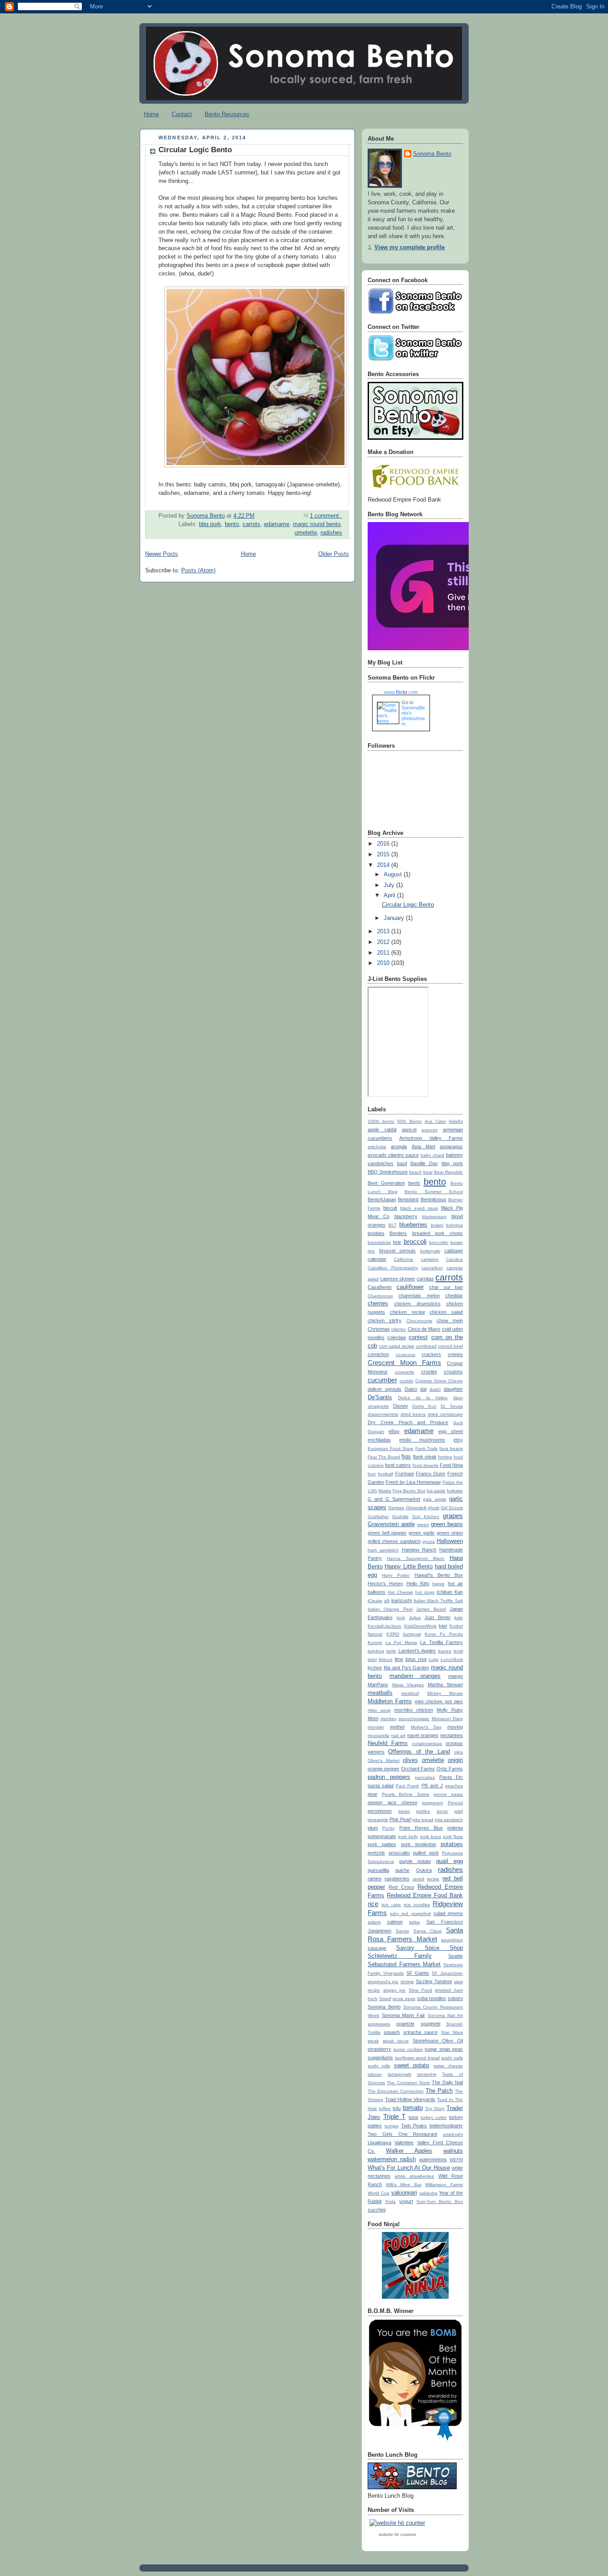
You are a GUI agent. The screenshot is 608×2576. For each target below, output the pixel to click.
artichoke (377, 1147)
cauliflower (410, 1287)
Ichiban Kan (450, 1592)
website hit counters (397, 2535)
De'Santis (380, 1397)
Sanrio (402, 1931)
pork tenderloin (419, 1844)
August (394, 875)
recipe (433, 1879)
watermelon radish (392, 2159)
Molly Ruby (450, 1710)
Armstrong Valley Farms (431, 1138)
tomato (413, 2108)
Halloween (450, 1541)
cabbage (454, 1251)
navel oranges (423, 1735)
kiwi (443, 1626)
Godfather (378, 1517)
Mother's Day (426, 1727)
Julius (415, 1618)
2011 (384, 953)
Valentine (404, 2143)
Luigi (434, 1659)
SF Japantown (447, 1973)
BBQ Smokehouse (388, 1172)
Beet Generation (386, 1183)
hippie (438, 1584)
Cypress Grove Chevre (439, 1381)
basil (402, 1163)
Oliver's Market (384, 1760)
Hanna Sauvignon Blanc (416, 1558)
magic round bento (317, 524)
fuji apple (436, 1491)
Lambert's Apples (417, 1651)
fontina (445, 1457)
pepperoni (432, 1803)
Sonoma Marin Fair (403, 2015)
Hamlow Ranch (419, 1550)
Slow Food (420, 1990)
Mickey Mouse (445, 1693)
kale (459, 1618)
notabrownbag (427, 1744)
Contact (182, 114)
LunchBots (452, 1659)
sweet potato (411, 2066)
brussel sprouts (398, 1251)
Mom (373, 1718)
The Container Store (408, 2083)
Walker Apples (409, 2151)
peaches (454, 1786)
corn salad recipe (396, 1346)
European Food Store (391, 1448)
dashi (435, 1389)
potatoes (452, 1844)
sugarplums (380, 2058)
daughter (453, 1389)
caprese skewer (398, 1279)
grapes (453, 1516)
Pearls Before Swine (406, 1794)
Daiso (411, 1389)
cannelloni (432, 1268)
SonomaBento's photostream (413, 716)
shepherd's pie (383, 1982)
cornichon (378, 1354)
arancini (430, 1130)
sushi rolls (379, 2066)
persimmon (380, 1811)
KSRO (393, 1634)
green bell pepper (387, 1533)
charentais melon (419, 1296)
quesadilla (378, 1870)
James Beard (431, 1609)
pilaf (459, 1811)
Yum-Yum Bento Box (440, 2201)
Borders (398, 1233)
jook (401, 1618)
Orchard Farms (418, 1769)
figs (406, 1457)
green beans (447, 1524)
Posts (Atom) (198, 571)
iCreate (375, 1601)
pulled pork (426, 1853)
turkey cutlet (434, 2117)
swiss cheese (448, 2066)
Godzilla (400, 1517)
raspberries (397, 1879)
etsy (458, 1440)
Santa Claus (428, 1931)
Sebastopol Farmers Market (404, 1964)
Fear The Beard (384, 1457)
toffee (385, 2108)
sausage (377, 1948)
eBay (394, 1431)
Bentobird (408, 1199)
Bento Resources (227, 114)
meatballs (380, 1693)
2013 (384, 932)
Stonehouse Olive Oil (438, 2041)
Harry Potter (396, 1575)
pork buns (431, 1837)
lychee (375, 1668)
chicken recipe (407, 1312)
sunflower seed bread (417, 2058)
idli (387, 1601)
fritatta (385, 1491)
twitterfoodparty (446, 2126)
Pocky (389, 1828)
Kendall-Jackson (385, 1626)
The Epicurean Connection (396, 2091)
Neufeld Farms (388, 1743)
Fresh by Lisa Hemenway (413, 1482)
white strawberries (415, 2176)
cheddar (454, 1296)
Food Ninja (451, 1465)
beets (414, 1183)
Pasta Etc (451, 1777)
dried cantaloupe (446, 1414)
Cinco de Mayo (424, 1329)
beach (415, 1172)
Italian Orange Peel (390, 1609)
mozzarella (379, 1736)
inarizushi (401, 1600)
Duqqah (376, 1432)
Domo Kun (424, 1406)
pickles (423, 1811)
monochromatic (414, 1719)
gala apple (434, 1499)
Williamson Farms (444, 2185)
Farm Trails (427, 1448)
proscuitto (399, 1853)
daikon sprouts (385, 1389)
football (385, 1474)
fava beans (451, 1448)
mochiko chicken (414, 1710)
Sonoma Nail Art (445, 2015)
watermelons (433, 2159)
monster (376, 1727)
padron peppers (389, 1777)
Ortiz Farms (450, 1769)
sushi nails (452, 2058)
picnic (442, 1811)
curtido (407, 1381)
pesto (404, 1811)
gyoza (429, 1541)
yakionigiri (404, 2193)
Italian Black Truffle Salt (438, 1601)
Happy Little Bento (409, 1567)
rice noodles (417, 1905)
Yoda (390, 2201)
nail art (398, 1736)
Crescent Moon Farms (404, 1363)
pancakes (425, 1777)
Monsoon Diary (448, 1719)
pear (373, 1794)
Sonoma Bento (432, 154)
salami (374, 1922)
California (403, 1259)
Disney (401, 1406)
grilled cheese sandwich (394, 1541)
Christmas (379, 1329)
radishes (331, 533)
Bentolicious (434, 1199)
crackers (431, 1354)
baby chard (432, 1155)
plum (373, 1828)
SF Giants (418, 1973)
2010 (384, 963)
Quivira (424, 1870)
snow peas (404, 1999)
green (423, 1525)
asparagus (451, 1146)
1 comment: (326, 516)
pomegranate (382, 1836)
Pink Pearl (400, 1819)
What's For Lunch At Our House (409, 2168)
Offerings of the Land (419, 1752)
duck (458, 1423)
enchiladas (379, 1440)
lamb (391, 1651)
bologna (454, 1225)
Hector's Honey (385, 1584)
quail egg (450, 1861)
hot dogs (425, 1592)
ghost (434, 1508)
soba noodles (432, 1998)
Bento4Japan (382, 1199)
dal (423, 1389)
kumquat (412, 1634)
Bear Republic (448, 1172)
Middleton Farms (390, 1701)
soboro (455, 1998)
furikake (455, 1491)
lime (399, 1659)
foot (372, 1474)
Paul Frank (407, 1786)
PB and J (432, 1786)
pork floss (453, 1837)
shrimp (407, 1982)
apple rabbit (382, 1130)
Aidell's (456, 1121)
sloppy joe (395, 1990)
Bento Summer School (434, 1192)
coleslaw (397, 1337)
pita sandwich (449, 1820)
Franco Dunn (430, 1474)
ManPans (378, 1685)
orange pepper (383, 1769)
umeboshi (453, 2134)
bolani (437, 1225)
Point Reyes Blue (421, 1828)
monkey (389, 1719)
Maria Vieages (408, 1685)
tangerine (427, 2074)
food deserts (426, 1465)
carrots (251, 524)
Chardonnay (380, 1296)
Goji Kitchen (426, 1517)
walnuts (453, 2151)
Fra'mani (405, 1474)
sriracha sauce (420, 2032)
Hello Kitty (418, 1584)
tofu (397, 2108)
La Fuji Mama (401, 1642)
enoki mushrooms (422, 1440)
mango (456, 1676)
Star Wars (452, 2032)
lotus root (416, 1659)
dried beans (413, 1414)
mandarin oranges (415, 1676)
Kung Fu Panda (444, 1634)
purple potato (415, 1861)
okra (458, 1752)
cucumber (382, 1380)
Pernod (455, 1803)
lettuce (386, 1659)
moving (455, 1727)
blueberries (413, 1225)
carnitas (425, 1279)
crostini (429, 1372)
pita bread (423, 1820)
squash (392, 2032)
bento (232, 524)
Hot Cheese (400, 1592)
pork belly (408, 1837)
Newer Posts (162, 554)
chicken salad (446, 1312)
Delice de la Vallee (423, 1398)
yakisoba (428, 2193)
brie (397, 1242)
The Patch (439, 2091)
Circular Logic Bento (195, 150)
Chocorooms (419, 1321)
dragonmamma (383, 1414)
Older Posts (334, 554)
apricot (409, 1130)
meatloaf (410, 1693)
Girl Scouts (452, 1508)
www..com (401, 692)
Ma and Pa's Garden (407, 1668)
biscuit (390, 1208)
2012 (384, 942)
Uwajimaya (379, 2143)
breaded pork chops (438, 1233)
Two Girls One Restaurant (402, 2134)
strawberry (379, 2049)
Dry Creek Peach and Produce (408, 1422)
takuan (375, 2074)
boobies (376, 1233)
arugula (399, 1146)
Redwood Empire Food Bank (425, 1896)
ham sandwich (383, 1550)
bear (428, 1172)
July (390, 885)
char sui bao (446, 1287)
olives (410, 1760)
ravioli (418, 1879)
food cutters (398, 1465)
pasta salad (381, 1786)
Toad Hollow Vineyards (410, 2099)
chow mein (450, 1320)
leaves (445, 1651)
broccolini (439, 1242)
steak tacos (396, 2041)
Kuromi (375, 1642)
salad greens (448, 1913)
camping (430, 1259)
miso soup (379, 1710)
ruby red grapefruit (410, 1914)
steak (373, 2041)
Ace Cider (435, 1121)
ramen (375, 1879)
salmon (395, 1922)
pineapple (378, 1820)
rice (373, 1904)
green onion (450, 1533)
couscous (405, 1355)
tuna (413, 2117)
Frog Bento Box (409, 1491)
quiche (402, 1870)
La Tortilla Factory (442, 1642)
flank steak (425, 1457)
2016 (384, 844)
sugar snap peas (444, 2049)
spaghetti (430, 2024)
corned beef (450, 1346)
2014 (384, 865)
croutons (453, 1372)
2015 (384, 855)
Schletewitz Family (400, 1956)
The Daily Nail (447, 2082)
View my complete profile (409, 247)
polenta (455, 1828)
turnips (391, 2126)
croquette (405, 1372)
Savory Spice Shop (430, 1948)
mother (397, 1727)
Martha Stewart (446, 1685)
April (390, 895)
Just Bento (438, 1617)
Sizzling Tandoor (434, 1981)
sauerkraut (452, 1940)
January (395, 918)
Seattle (456, 1956)
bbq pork (210, 524)
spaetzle (405, 2024)
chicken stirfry (385, 1320)
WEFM (456, 2160)
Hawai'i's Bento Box (439, 1575)
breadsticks (379, 1242)
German (396, 1508)
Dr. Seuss (452, 1406)
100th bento (381, 1121)
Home (151, 114)
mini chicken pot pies (439, 1701)
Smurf (385, 1999)
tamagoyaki (399, 2074)
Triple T (395, 2116)
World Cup (379, 2193)
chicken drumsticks (417, 1304)
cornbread (426, 1346)
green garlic (422, 1533)
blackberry (406, 1216)
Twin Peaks (414, 2126)
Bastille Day (424, 1163)
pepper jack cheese (393, 1802)
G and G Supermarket (394, 1499)
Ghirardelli (416, 1508)
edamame (277, 524)
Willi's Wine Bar (404, 2185)
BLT (393, 1225)
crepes (455, 1354)
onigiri (455, 1760)
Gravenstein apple (391, 1524)
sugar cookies (408, 2049)
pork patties (382, 1844)
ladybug (376, 1651)
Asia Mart (424, 1146)
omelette (306, 533)
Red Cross (401, 1887)
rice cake (391, 1905)
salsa (414, 1922)
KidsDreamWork (420, 1626)
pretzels (376, 1853)
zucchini (377, 2210)
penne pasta (448, 1794)
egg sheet (451, 1431)
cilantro (399, 1329)
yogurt (406, 2201)
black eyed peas (419, 1208)
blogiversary (434, 1217)
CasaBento (380, 1287)
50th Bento (409, 1121)
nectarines (452, 1735)
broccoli (415, 1241)
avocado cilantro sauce (393, 1155)
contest (418, 1337)
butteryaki (430, 1251)
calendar (377, 1259)
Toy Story (435, 2108)
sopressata (379, 2024)
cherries (378, 1304)
